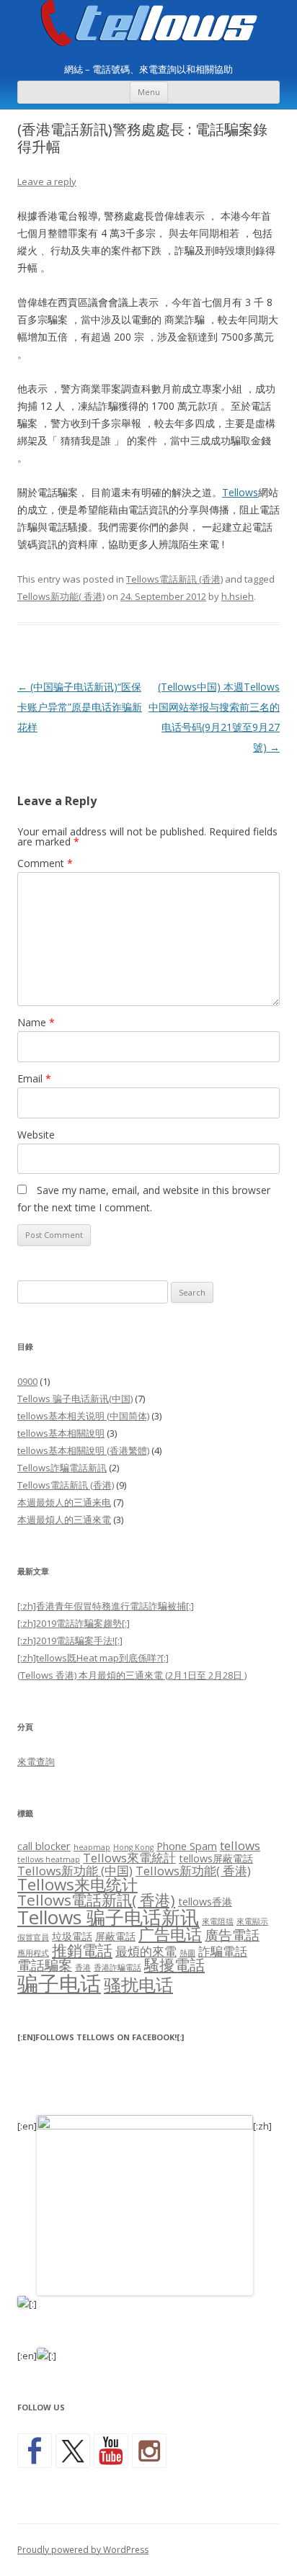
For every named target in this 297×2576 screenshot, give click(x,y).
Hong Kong (133, 1847)
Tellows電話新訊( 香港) (96, 1900)
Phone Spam (187, 1846)
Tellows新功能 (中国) (75, 1871)
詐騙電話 (223, 1951)
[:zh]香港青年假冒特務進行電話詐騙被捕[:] (106, 1606)
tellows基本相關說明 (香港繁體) (83, 1450)
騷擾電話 (174, 1965)
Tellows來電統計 (129, 1858)
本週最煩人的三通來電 (64, 1520)
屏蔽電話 (115, 1936)
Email (34, 1078)
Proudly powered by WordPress (83, 2550)
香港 (83, 1967)
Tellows (240, 492)
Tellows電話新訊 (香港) (174, 579)
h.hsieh (238, 596)
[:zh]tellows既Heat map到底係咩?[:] (93, 1658)
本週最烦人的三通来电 (64, 1502)
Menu (149, 92)
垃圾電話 (72, 1936)
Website (36, 1135)
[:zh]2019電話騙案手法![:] (70, 1641)
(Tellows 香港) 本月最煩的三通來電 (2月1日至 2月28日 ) (132, 1675)
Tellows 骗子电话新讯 (108, 1917)
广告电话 (170, 1934)
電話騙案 (45, 1965)
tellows (240, 1845)
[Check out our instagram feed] (149, 2451)
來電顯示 (252, 1921)
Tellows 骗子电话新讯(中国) (75, 1399)
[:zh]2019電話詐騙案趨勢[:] (74, 1623)
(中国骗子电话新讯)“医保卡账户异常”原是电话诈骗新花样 (80, 707)
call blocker (44, 1846)
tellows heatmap (49, 1859)
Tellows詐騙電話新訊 (62, 1468)
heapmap (92, 1847)
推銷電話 (82, 1950)
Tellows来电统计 (77, 1884)
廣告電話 (232, 1935)
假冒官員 (33, 1937)
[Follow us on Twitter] (73, 2451)
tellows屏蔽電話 (216, 1858)
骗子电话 (59, 1983)
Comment (45, 863)
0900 (27, 1381)
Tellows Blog (149, 23)
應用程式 (33, 1953)
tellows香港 (205, 1902)
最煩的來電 (146, 1951)
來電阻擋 (218, 1921)
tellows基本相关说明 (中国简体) (83, 1416)
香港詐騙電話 (118, 1967)
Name (36, 1022)
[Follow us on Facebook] (35, 2451)
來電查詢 (36, 1762)
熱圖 (187, 1953)
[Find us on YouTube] (111, 2451)
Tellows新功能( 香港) (61, 596)
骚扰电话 (138, 1984)
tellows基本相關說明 (61, 1433)
